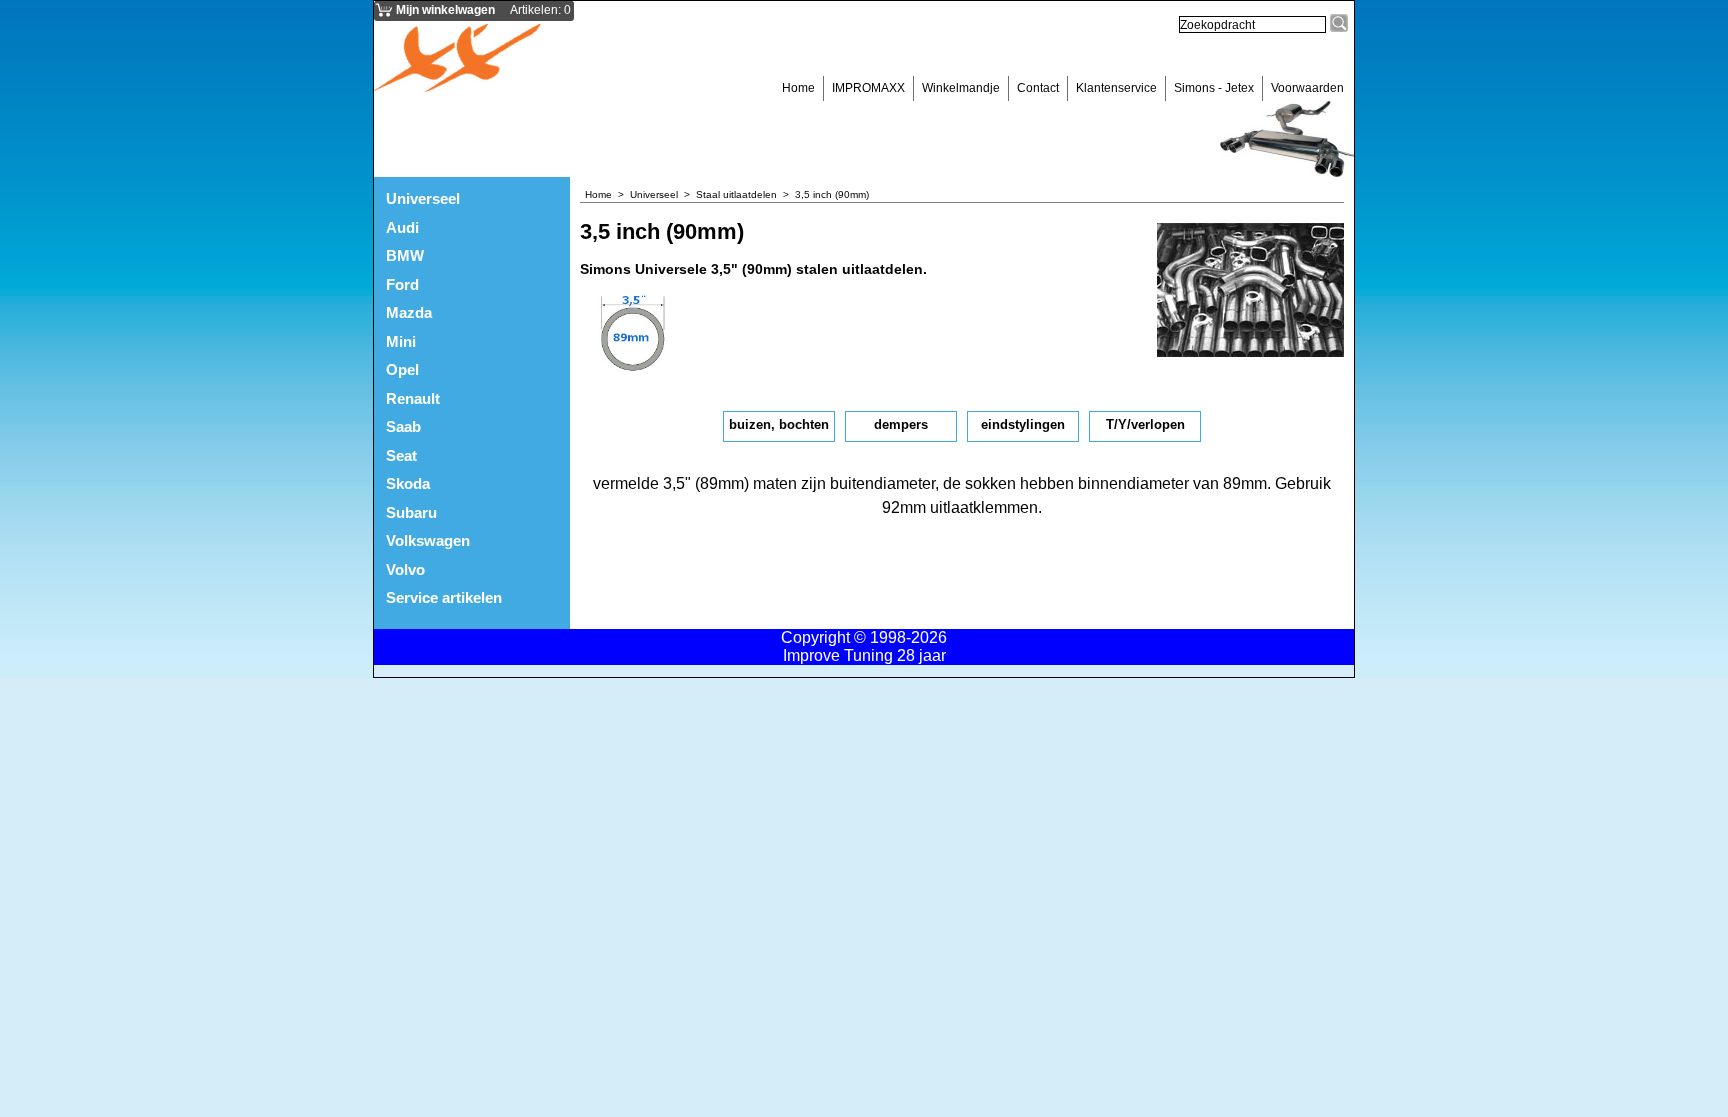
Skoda (408, 483)
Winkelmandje (961, 88)
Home (798, 88)
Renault (413, 398)
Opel (402, 369)
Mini (401, 341)
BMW (405, 255)
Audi (402, 227)
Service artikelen (444, 597)
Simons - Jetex (1214, 88)
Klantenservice (1116, 88)
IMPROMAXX (868, 88)
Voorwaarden (1307, 88)
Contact (1038, 88)
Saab (403, 426)
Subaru (411, 512)
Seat (401, 455)
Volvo (405, 569)
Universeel (423, 198)
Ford (402, 284)
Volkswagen (428, 540)
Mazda (409, 312)
